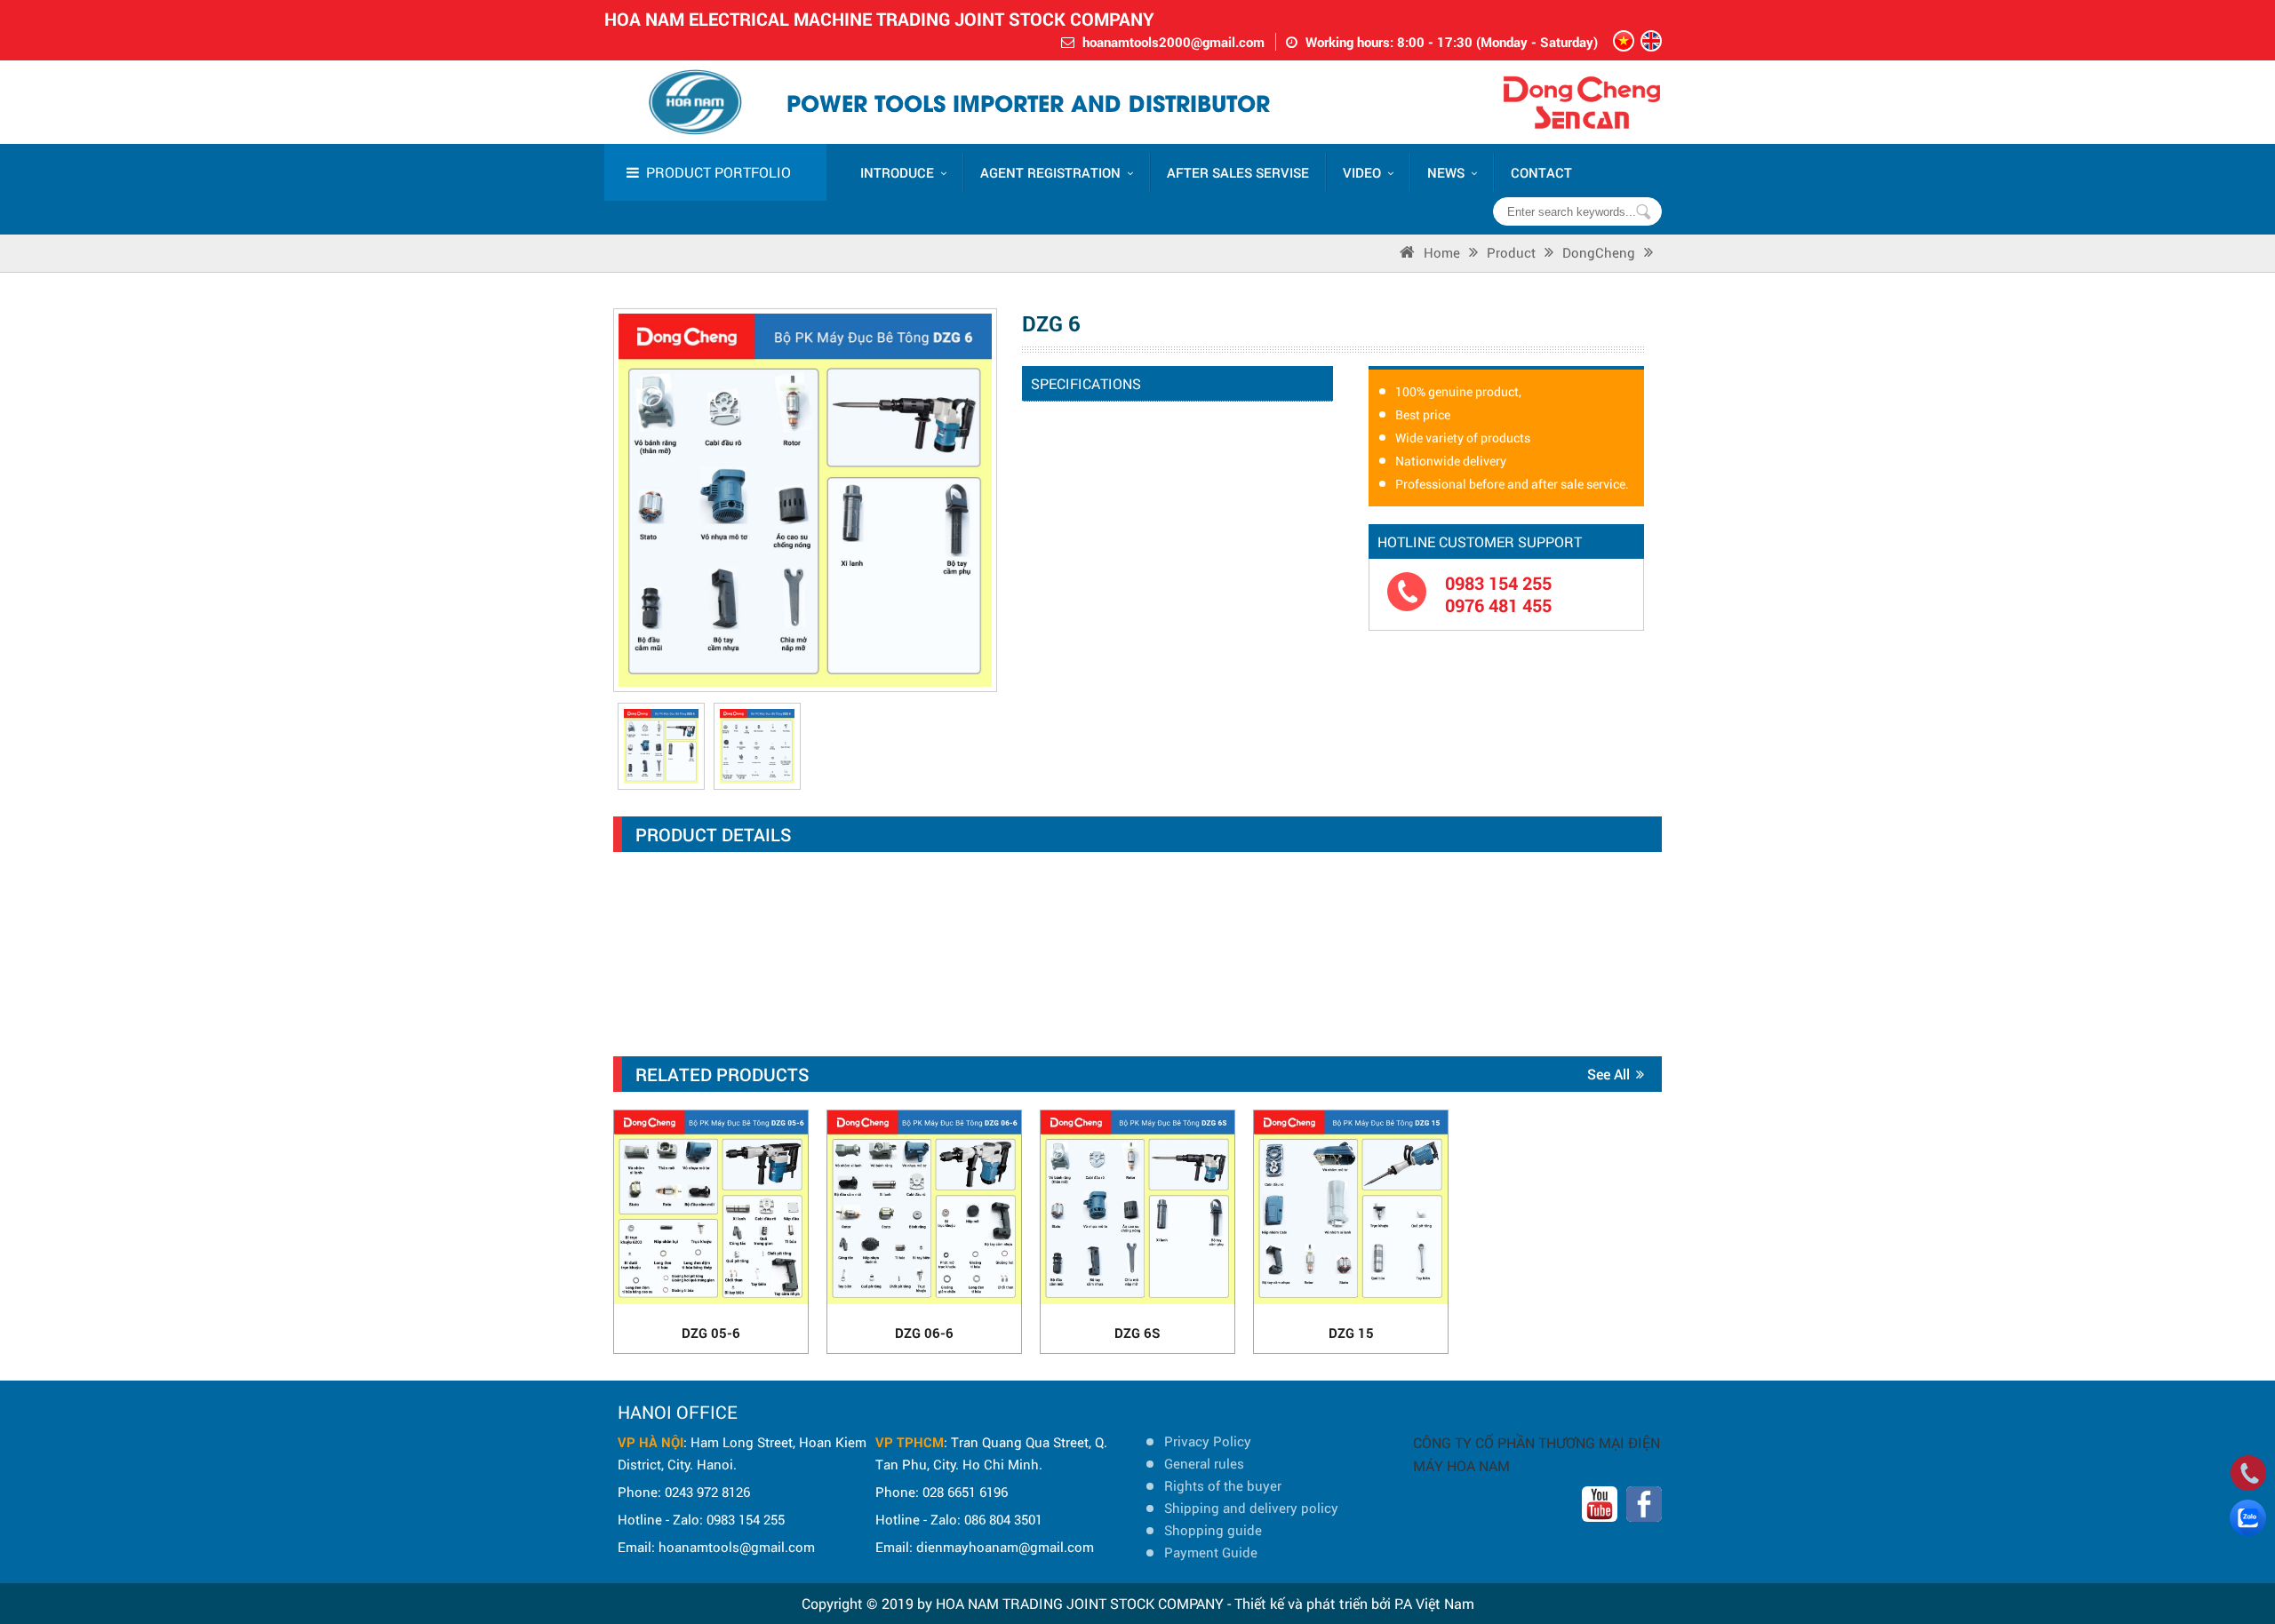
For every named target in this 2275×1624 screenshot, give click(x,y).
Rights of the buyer (1223, 1485)
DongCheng (1599, 252)
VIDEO (1362, 172)
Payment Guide (1211, 1552)
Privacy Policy (1208, 1441)
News (1446, 172)
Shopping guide (1213, 1530)
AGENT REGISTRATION (1050, 172)
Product (1511, 252)
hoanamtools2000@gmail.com (1173, 42)
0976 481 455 (1498, 605)
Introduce (897, 172)
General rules (1204, 1463)
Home (1442, 252)
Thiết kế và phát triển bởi (1313, 1603)
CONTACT (1541, 172)
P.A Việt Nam (1434, 1603)
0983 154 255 (1498, 583)
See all (1608, 1074)
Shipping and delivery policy (1251, 1508)
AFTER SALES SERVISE (1238, 172)
